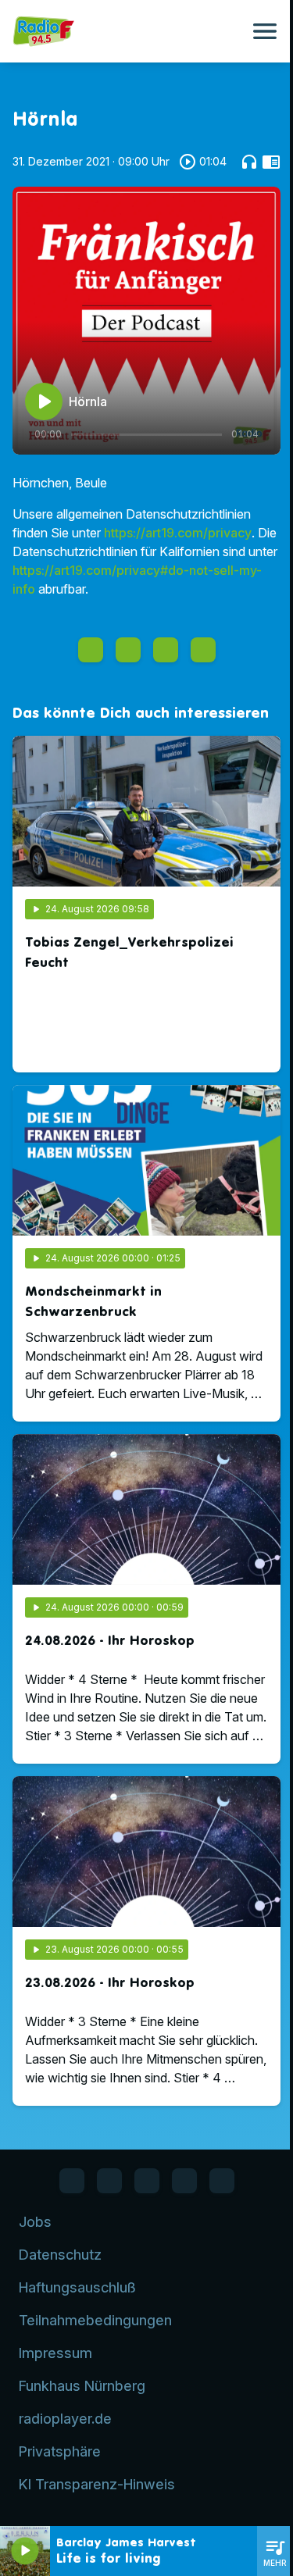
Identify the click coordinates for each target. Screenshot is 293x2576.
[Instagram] (147, 2181)
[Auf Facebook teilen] (91, 650)
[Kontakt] (222, 2181)
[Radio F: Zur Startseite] (128, 31)
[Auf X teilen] (128, 650)
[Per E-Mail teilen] (203, 650)
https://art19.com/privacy (178, 533)
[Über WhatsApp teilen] (166, 650)
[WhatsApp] (109, 2181)
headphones (249, 162)
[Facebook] (72, 2181)
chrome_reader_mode (271, 162)
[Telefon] (184, 2181)
